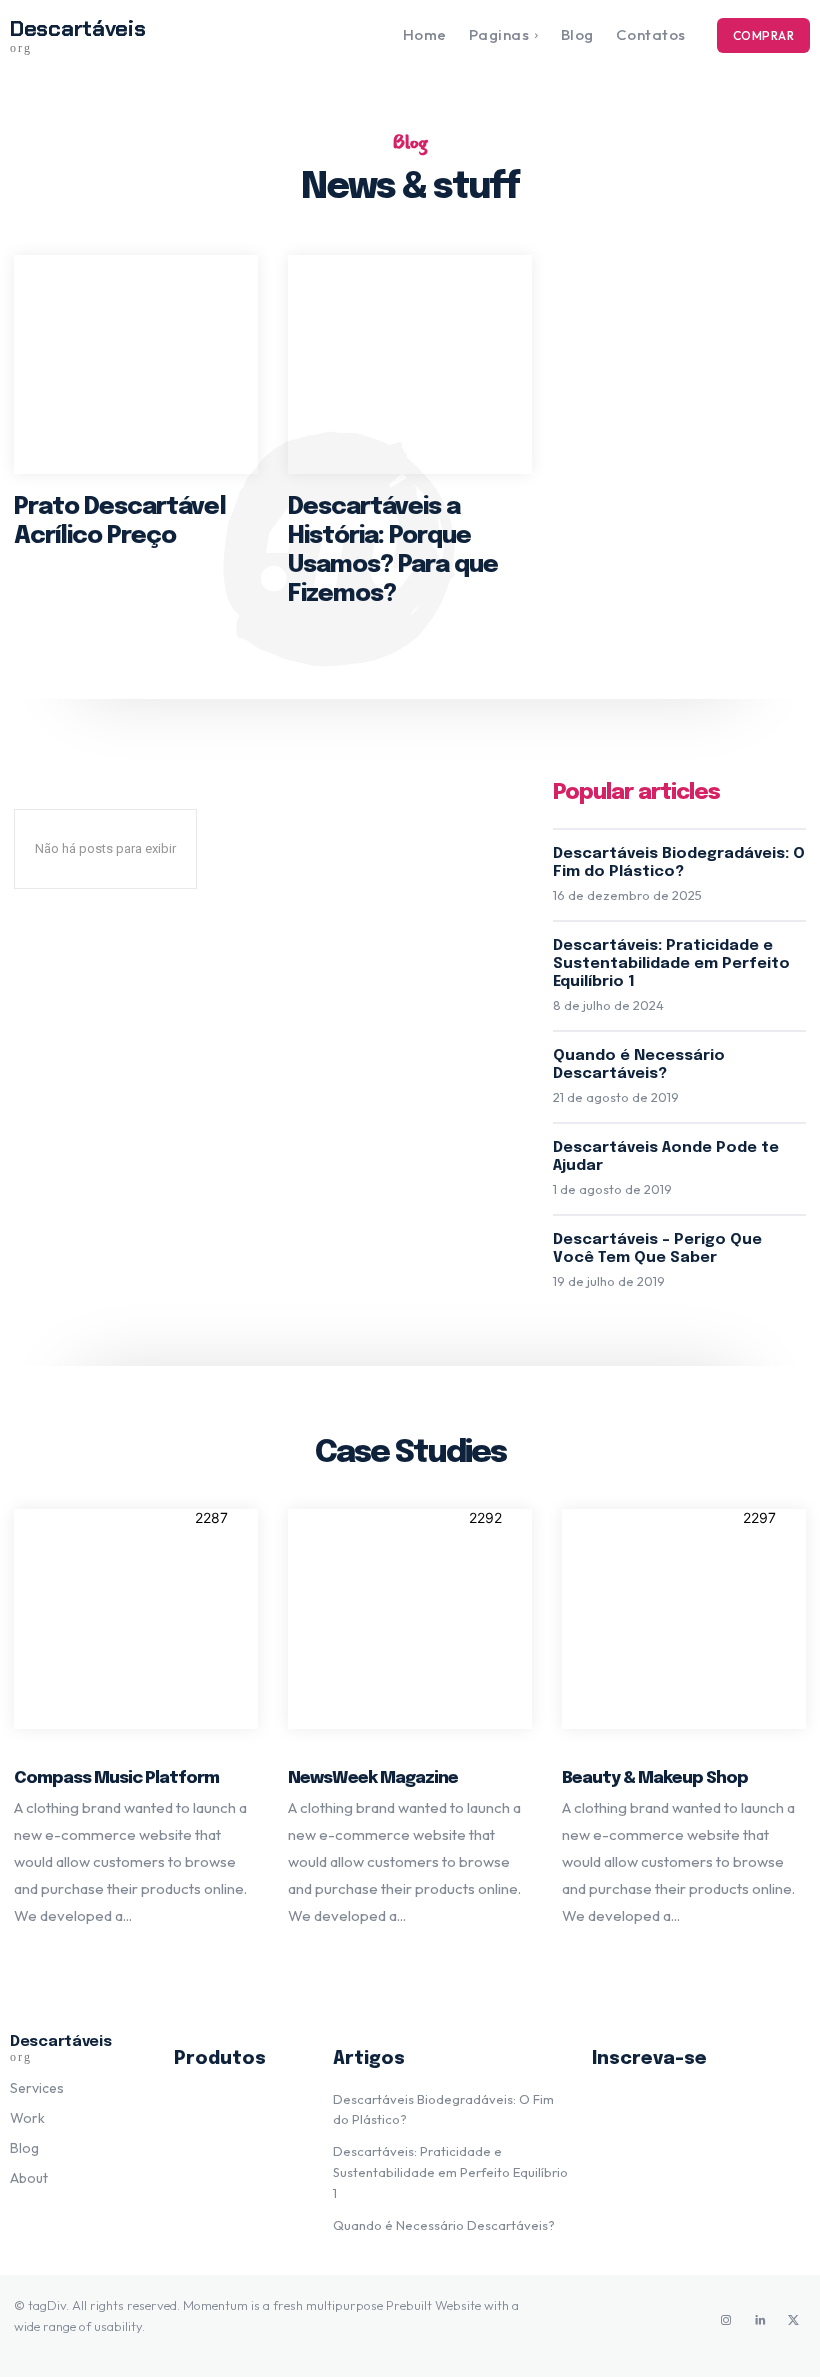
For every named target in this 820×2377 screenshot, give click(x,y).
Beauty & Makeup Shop (655, 1778)
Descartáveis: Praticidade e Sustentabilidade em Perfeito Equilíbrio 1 (671, 964)
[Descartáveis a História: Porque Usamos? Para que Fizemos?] (410, 365)
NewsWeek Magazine (373, 1778)
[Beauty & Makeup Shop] (684, 1619)
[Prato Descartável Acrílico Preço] (136, 365)
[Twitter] (794, 2321)
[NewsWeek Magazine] (410, 1619)
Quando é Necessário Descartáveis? (444, 2225)
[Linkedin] (760, 2321)
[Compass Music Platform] (136, 1619)
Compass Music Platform (116, 1778)
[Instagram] (726, 2321)
